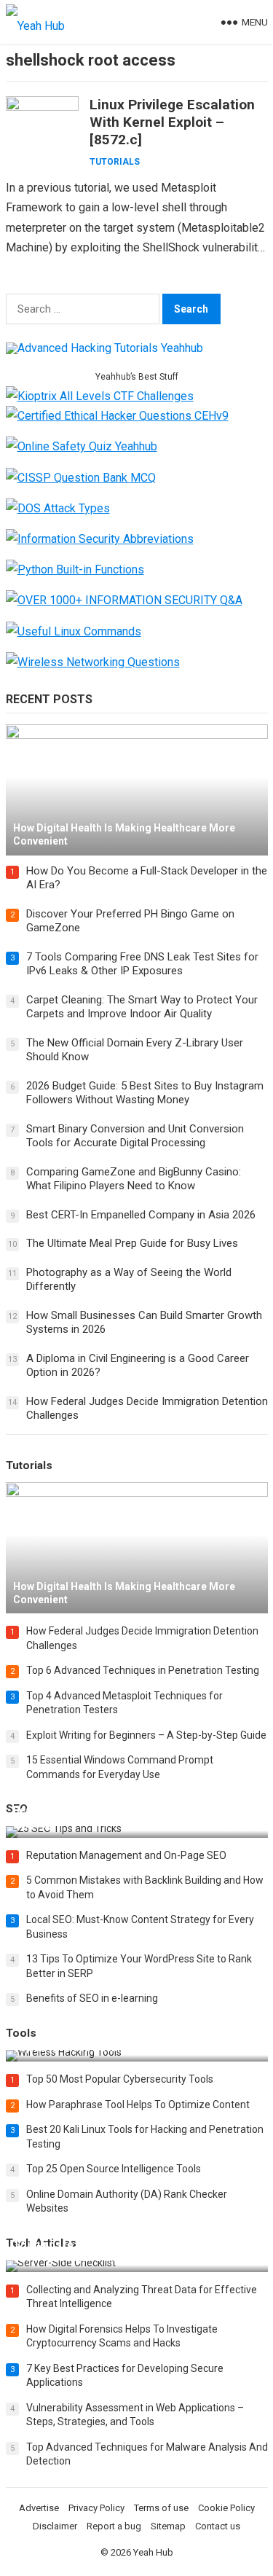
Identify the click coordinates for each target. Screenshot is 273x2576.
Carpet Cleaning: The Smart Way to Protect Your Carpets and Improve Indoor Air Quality (142, 1007)
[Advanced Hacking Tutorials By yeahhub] (104, 348)
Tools (21, 2033)
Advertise (39, 2508)
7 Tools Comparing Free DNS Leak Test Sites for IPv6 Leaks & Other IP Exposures (142, 964)
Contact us (218, 2526)
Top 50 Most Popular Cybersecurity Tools (120, 2079)
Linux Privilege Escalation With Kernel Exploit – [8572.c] (172, 122)
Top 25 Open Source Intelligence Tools (114, 2169)
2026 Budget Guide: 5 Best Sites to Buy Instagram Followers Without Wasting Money (145, 1093)
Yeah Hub (153, 2552)
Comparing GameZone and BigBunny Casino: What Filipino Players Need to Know (134, 1179)
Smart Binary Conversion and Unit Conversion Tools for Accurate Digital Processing (135, 1136)
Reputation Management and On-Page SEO (126, 1855)
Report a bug (114, 2526)
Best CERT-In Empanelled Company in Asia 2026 (141, 1215)
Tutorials (115, 162)
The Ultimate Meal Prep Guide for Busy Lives (132, 1243)
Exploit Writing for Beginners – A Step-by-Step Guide (146, 1735)
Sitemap (168, 2526)
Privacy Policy (96, 2508)
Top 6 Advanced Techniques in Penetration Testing (143, 1670)
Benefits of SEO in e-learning (92, 1998)
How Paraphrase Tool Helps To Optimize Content (138, 2105)
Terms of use (161, 2508)
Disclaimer (55, 2526)
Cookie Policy (226, 2508)
